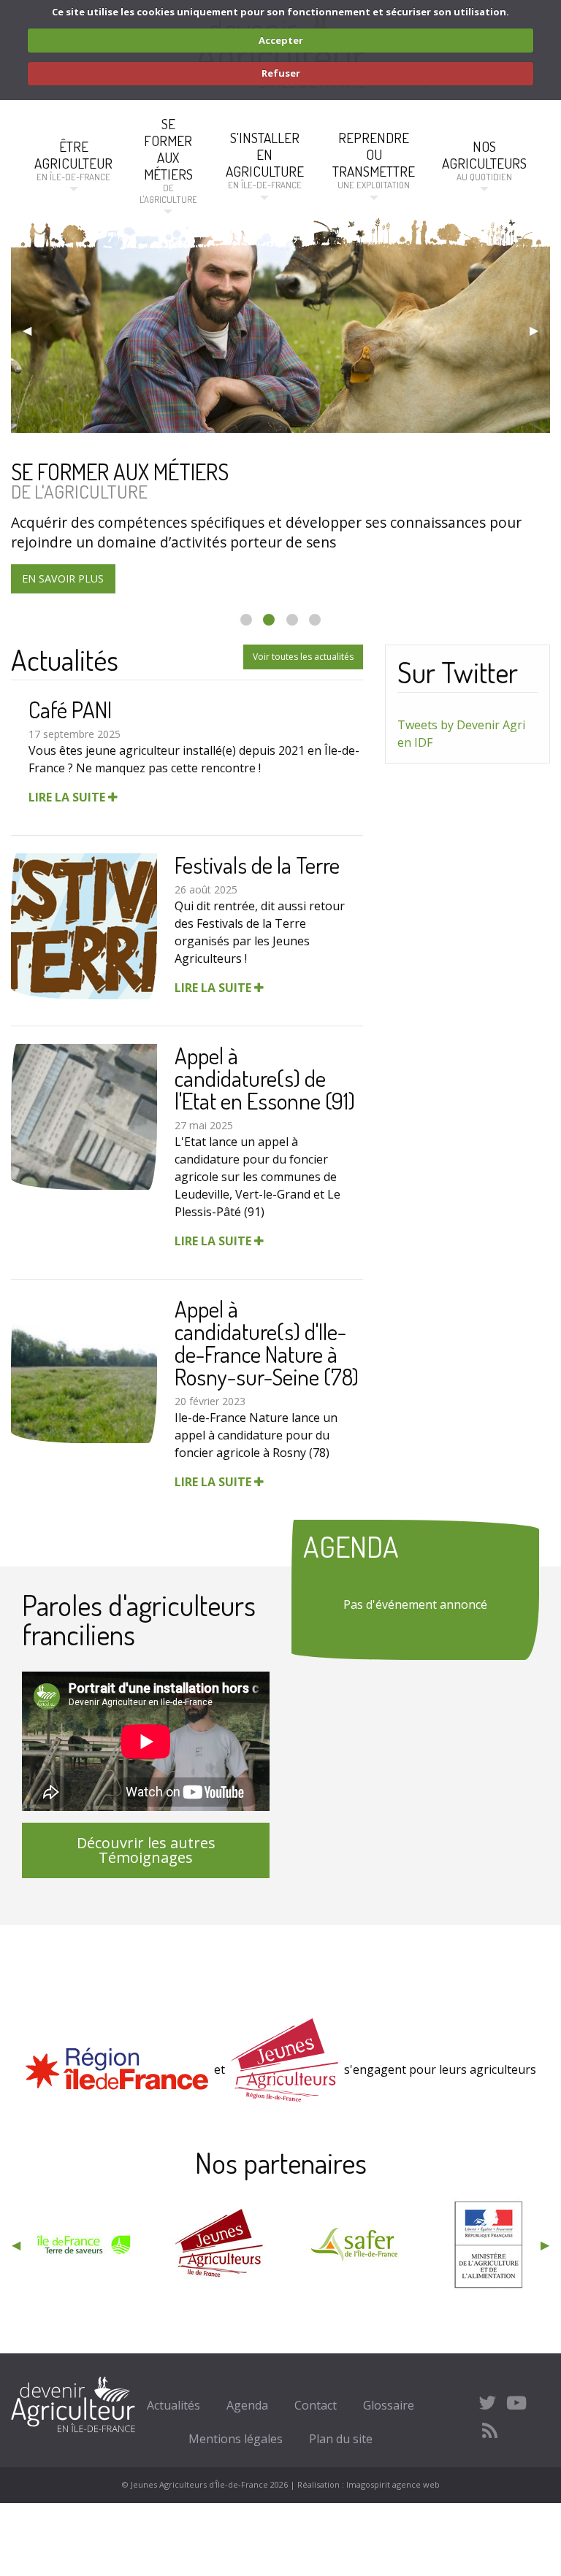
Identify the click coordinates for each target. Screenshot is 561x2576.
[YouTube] (516, 2402)
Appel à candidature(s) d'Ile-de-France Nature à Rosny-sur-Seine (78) (267, 1342)
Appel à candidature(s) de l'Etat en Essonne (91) (265, 1078)
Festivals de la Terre (257, 865)
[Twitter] (488, 2402)
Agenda (247, 2405)
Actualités (173, 2405)
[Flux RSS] (490, 2431)
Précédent (27, 330)
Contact (316, 2405)
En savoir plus (63, 578)
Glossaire (389, 2405)
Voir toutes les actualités (303, 657)
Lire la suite (68, 797)
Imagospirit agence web (393, 2484)
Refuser (281, 73)
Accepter (281, 40)
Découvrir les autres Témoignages (146, 1850)
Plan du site (341, 2439)
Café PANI (70, 709)
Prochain (534, 330)
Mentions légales (236, 2439)
